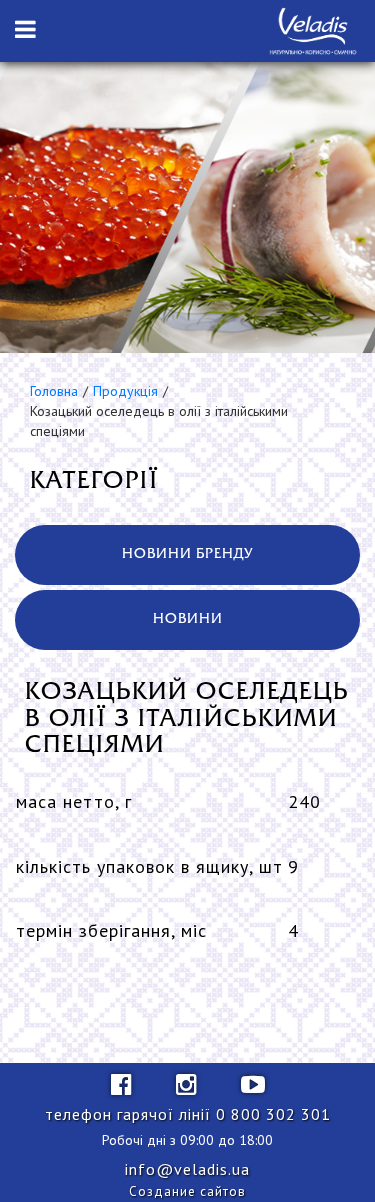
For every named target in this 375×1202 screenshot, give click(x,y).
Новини (188, 619)
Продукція (125, 391)
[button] (25, 30)
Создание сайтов (187, 1191)
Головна (54, 391)
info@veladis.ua (187, 1169)
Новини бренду (187, 554)
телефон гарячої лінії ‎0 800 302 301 (188, 1114)
